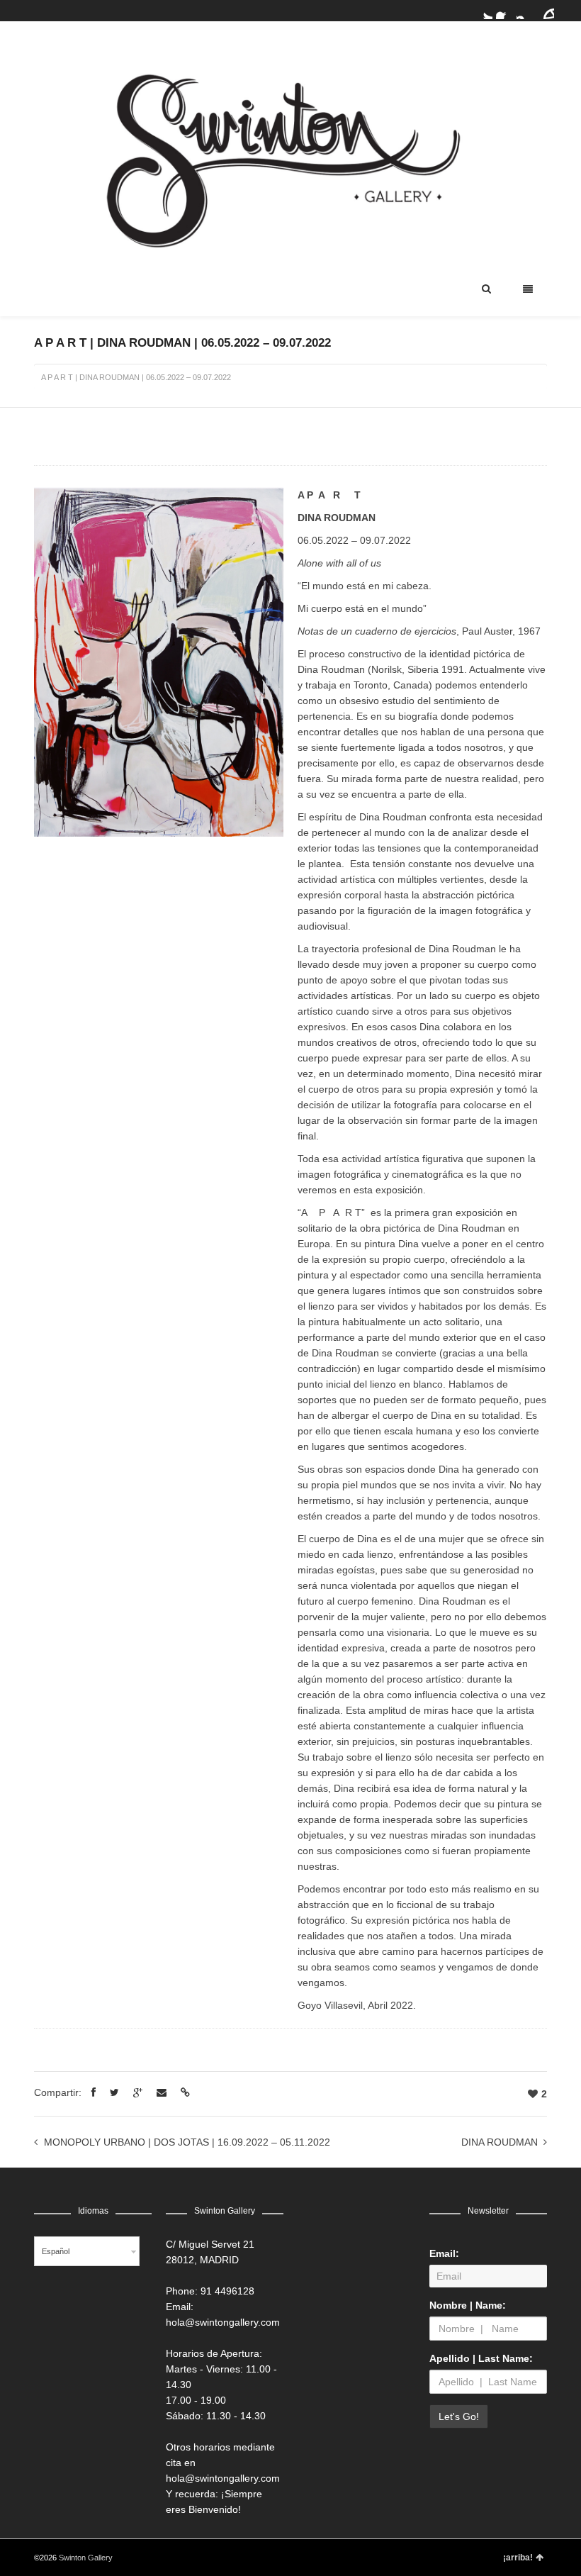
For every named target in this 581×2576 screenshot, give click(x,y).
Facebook (504, 11)
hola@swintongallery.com (223, 2322)
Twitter (484, 11)
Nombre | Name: (468, 2305)
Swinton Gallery (86, 2558)
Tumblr (546, 11)
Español (56, 2251)
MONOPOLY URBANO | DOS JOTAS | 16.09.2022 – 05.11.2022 (187, 2142)
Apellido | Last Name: (481, 2358)
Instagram (525, 11)
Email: (444, 2253)
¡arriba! (518, 2558)
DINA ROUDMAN (500, 2142)
